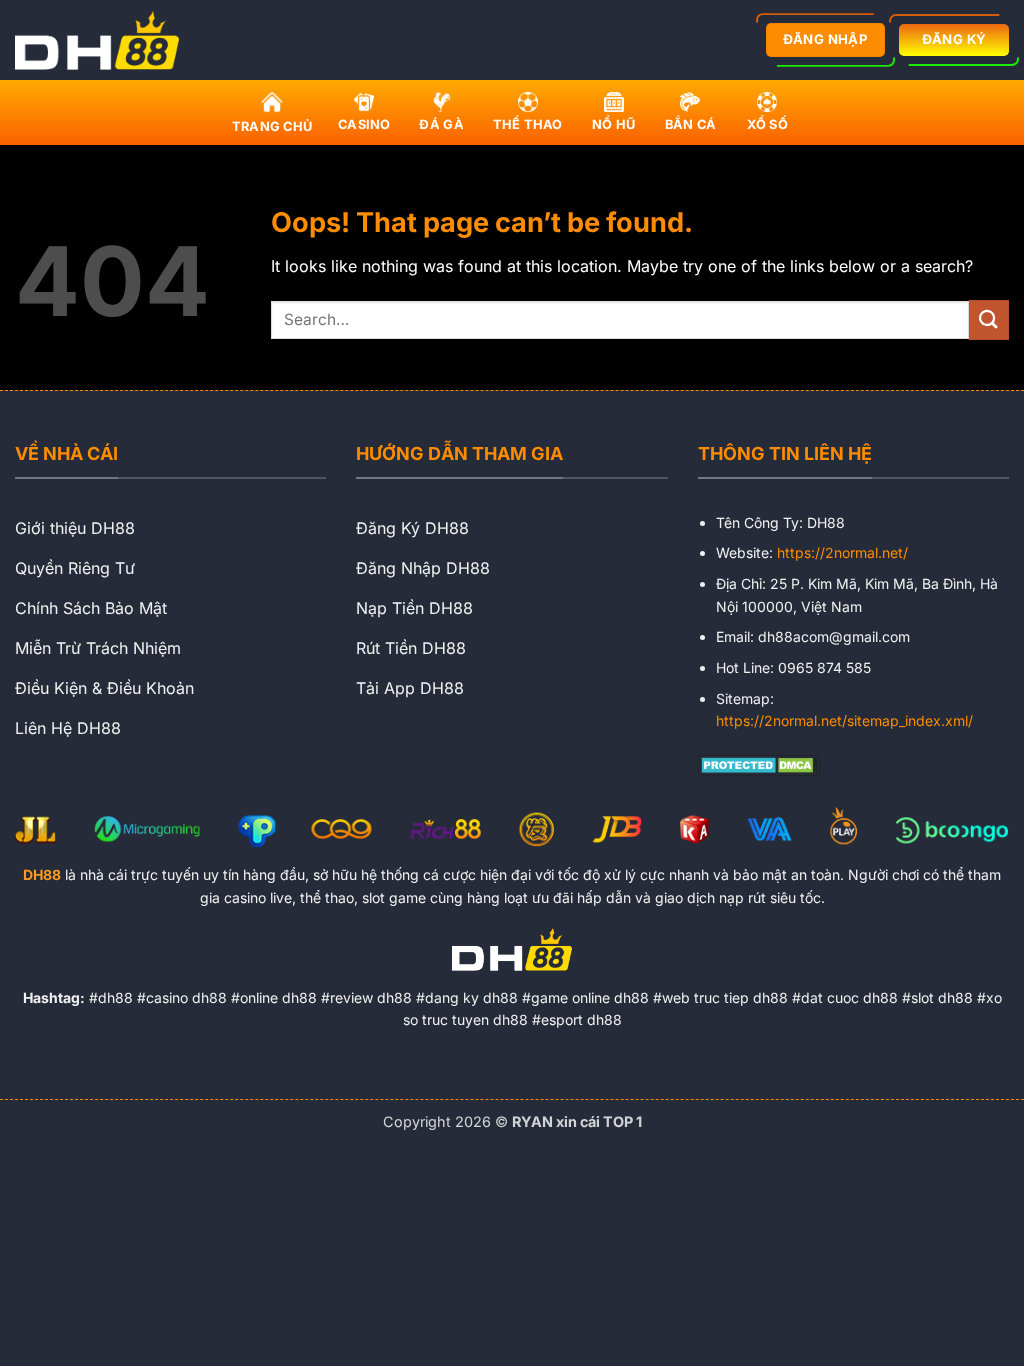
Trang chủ (272, 126)
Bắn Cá (691, 124)
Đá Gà (441, 124)
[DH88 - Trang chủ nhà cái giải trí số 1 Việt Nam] (103, 40)
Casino (364, 124)
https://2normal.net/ (842, 552)
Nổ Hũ (613, 124)
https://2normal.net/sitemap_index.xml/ (844, 720)
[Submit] (989, 319)
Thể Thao (528, 124)
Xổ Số (767, 124)
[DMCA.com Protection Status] (759, 763)
